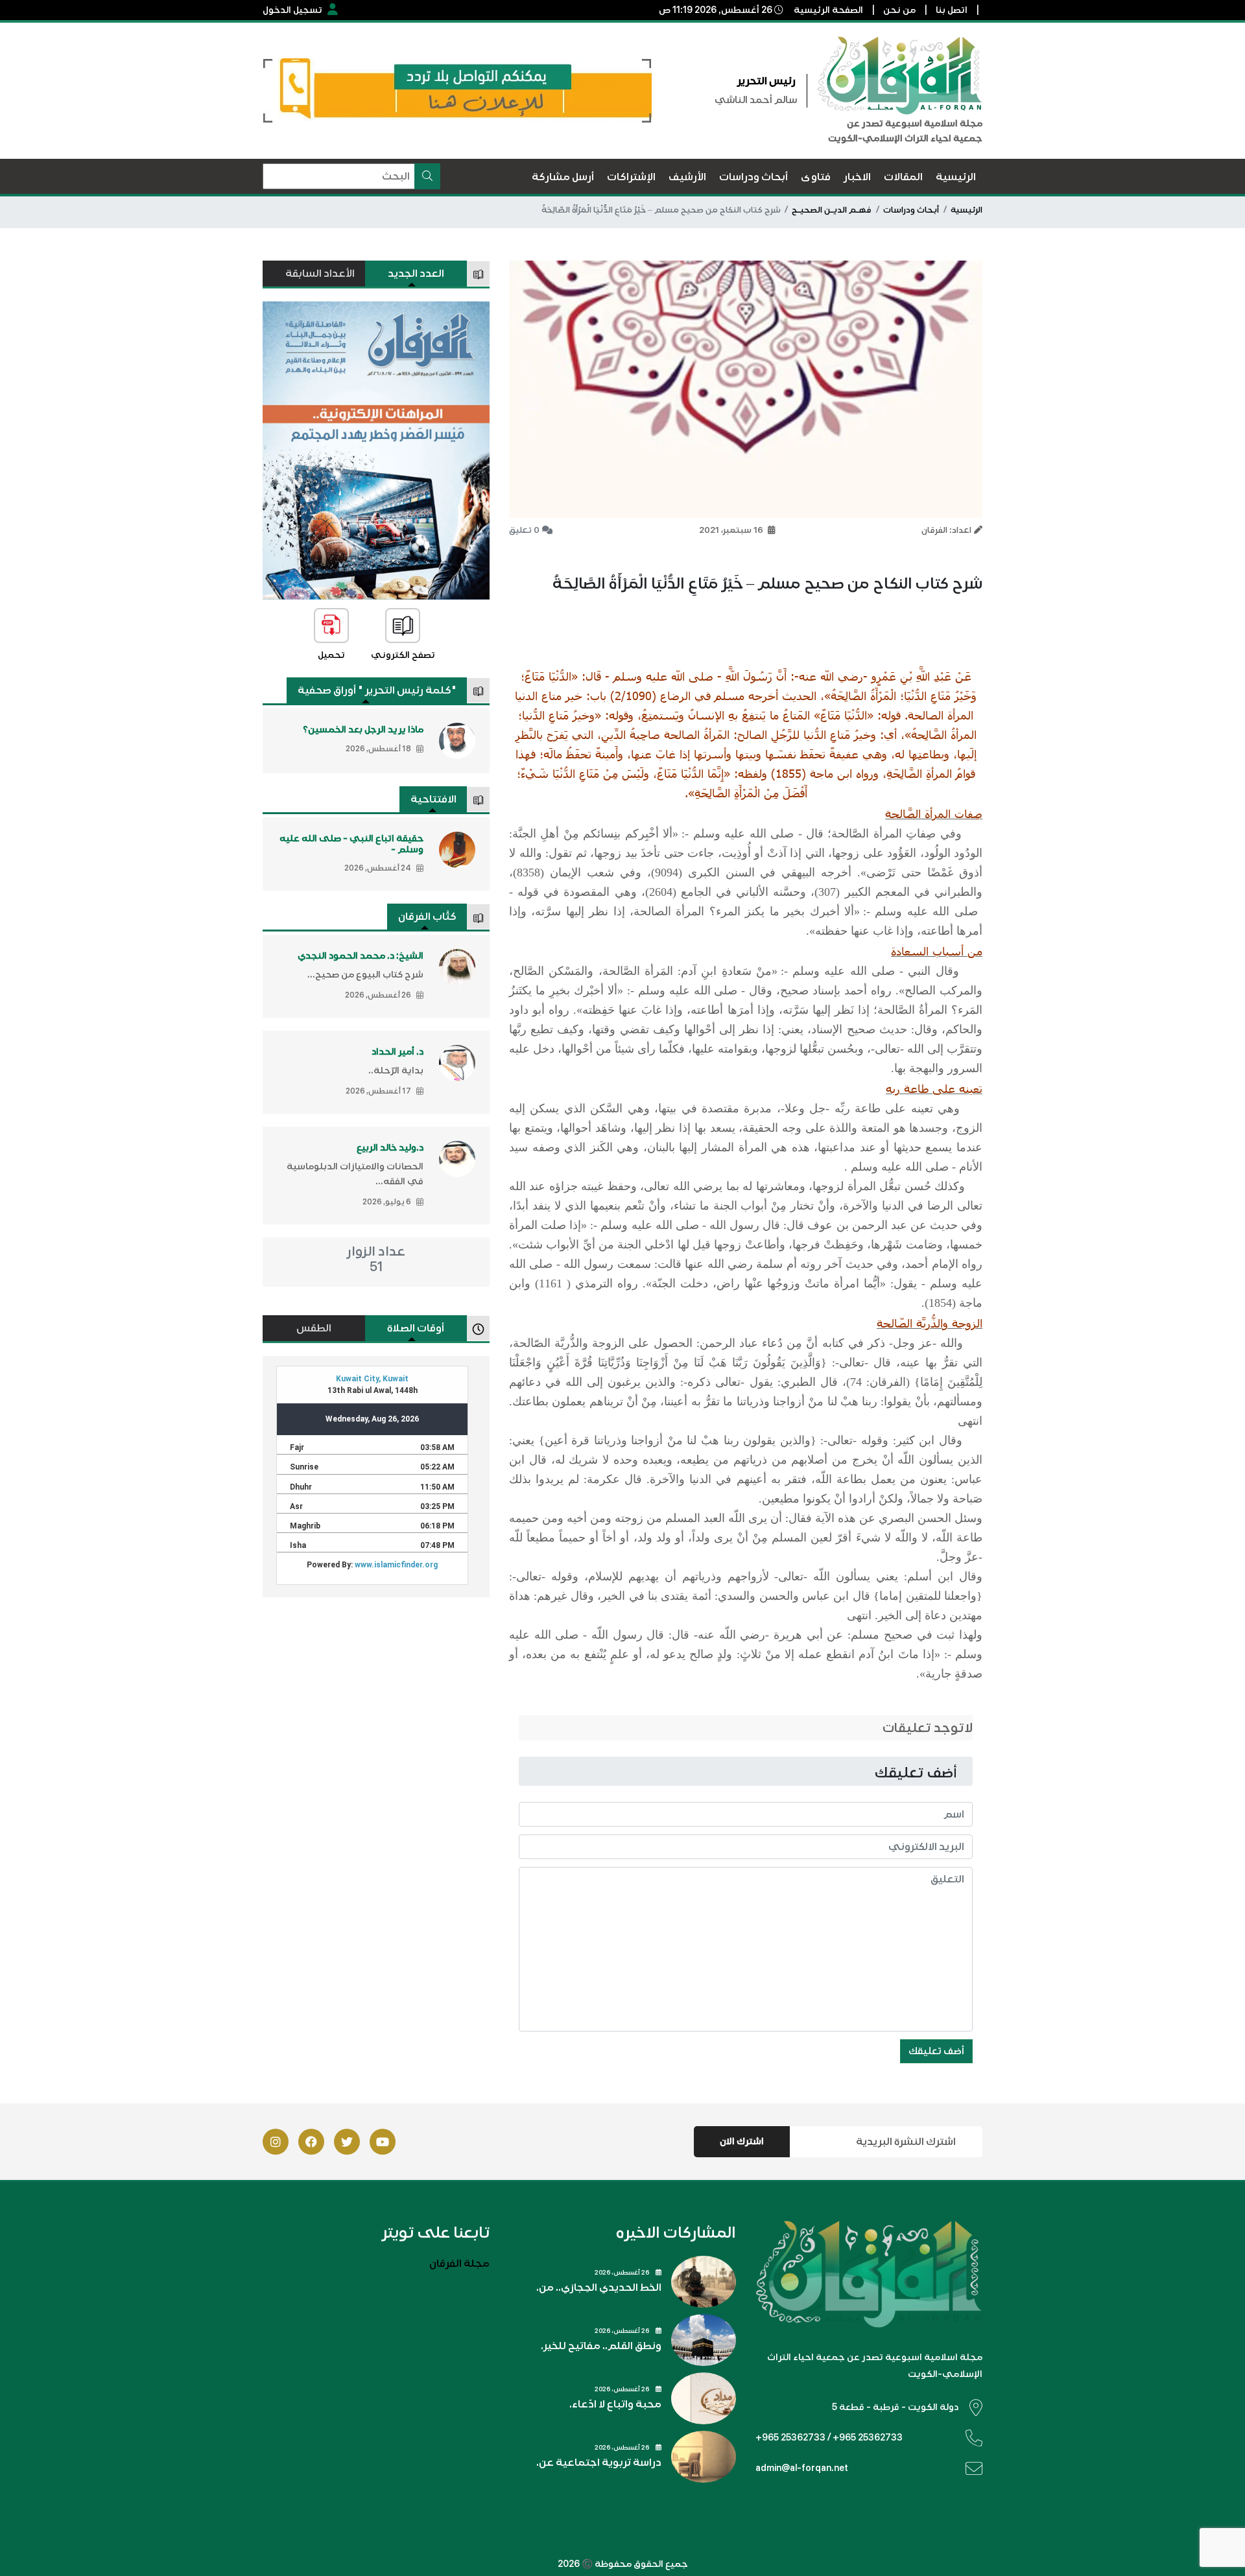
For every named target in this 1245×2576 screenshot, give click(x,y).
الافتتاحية (433, 799)
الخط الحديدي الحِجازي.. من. (599, 2288)
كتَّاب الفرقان (427, 917)
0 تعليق (524, 530)
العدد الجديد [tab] (416, 274)
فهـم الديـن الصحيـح (832, 210)
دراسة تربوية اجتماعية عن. (599, 2463)
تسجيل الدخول (292, 10)
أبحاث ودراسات (911, 210)
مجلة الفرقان (459, 2264)
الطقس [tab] (314, 1328)
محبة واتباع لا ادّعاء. (615, 2404)
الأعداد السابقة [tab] (320, 274)
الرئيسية (966, 210)
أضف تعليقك (936, 2051)
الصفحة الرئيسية (828, 10)
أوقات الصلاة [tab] (416, 1328)
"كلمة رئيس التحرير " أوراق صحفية (377, 690)
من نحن (899, 10)
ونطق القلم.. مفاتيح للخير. (601, 2346)
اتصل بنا (952, 10)
